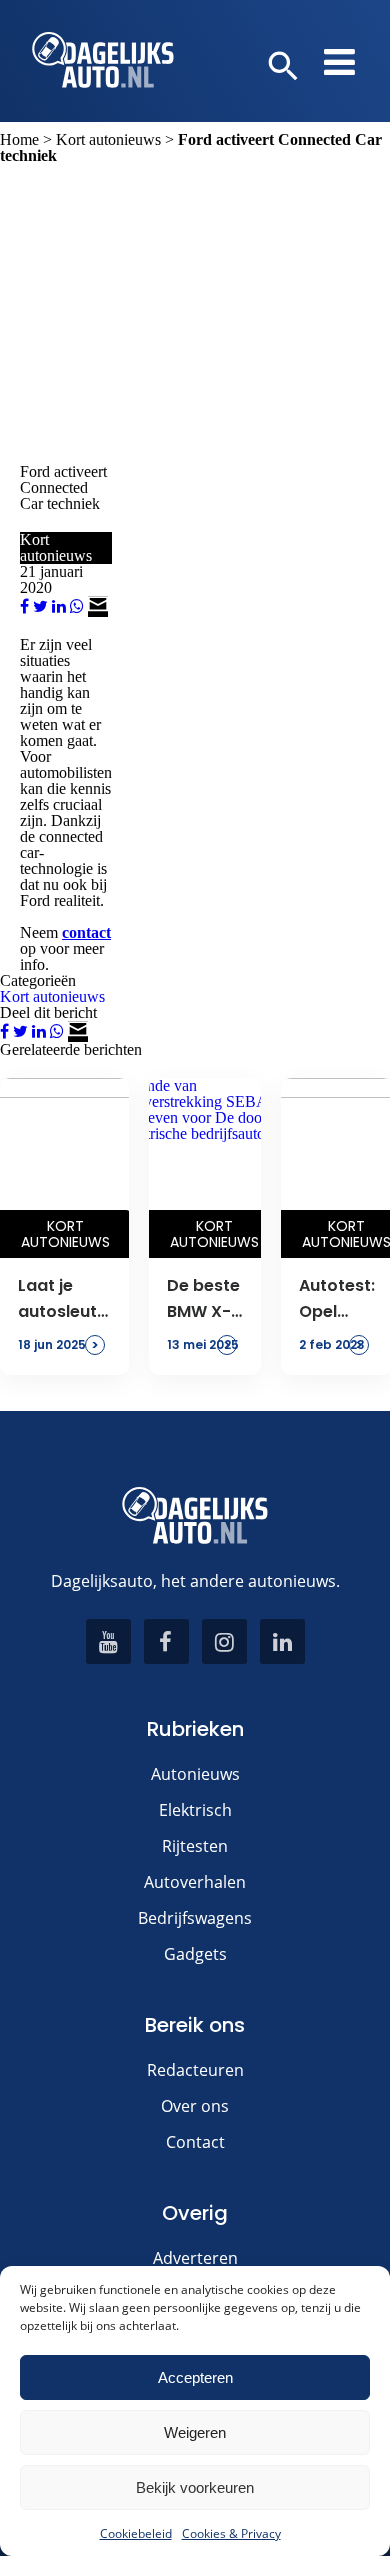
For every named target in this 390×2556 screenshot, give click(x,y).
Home (19, 139)
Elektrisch (195, 1810)
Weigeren (195, 2432)
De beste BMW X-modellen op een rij (205, 1300)
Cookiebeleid (136, 2533)
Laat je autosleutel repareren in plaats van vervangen (64, 1300)
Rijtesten (195, 1846)
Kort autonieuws (108, 139)
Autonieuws (195, 1774)
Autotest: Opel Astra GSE (337, 1300)
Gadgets (195, 1954)
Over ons (195, 2106)
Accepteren (195, 2377)
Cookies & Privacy (231, 2533)
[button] (283, 67)
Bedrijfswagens (195, 1918)
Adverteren (195, 2258)
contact (86, 932)
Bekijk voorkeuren (195, 2487)
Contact (195, 2142)
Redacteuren (195, 2070)
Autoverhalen (195, 1882)
